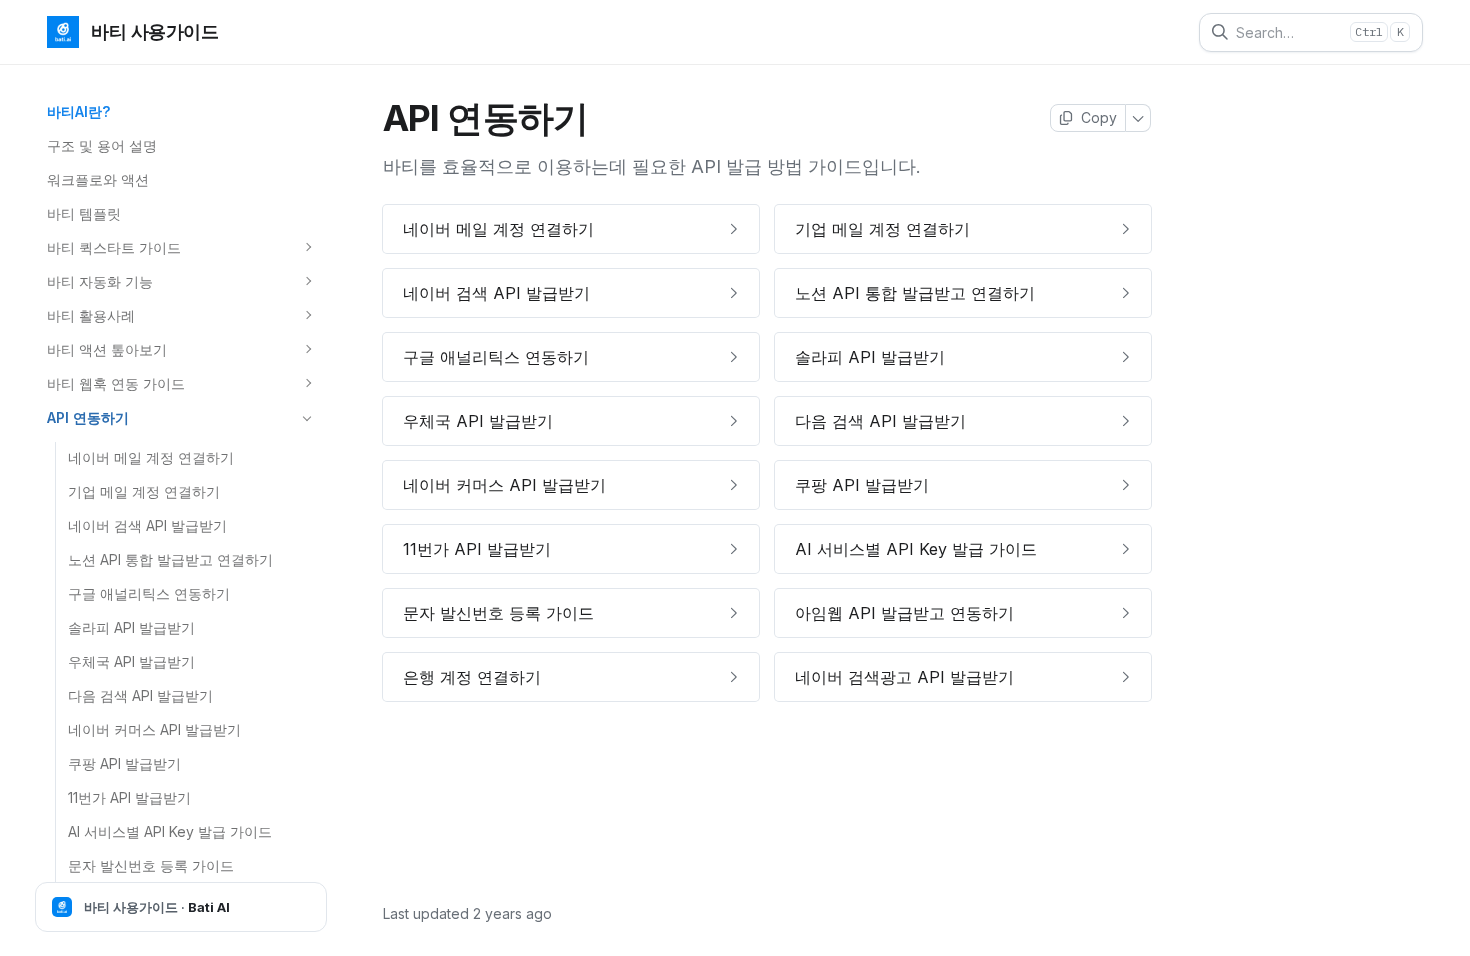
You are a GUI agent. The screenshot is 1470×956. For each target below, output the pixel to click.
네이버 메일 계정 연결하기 (151, 457)
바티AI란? (78, 111)
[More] (1138, 118)
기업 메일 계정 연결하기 (144, 491)
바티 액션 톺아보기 (107, 349)
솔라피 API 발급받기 (131, 627)
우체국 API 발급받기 (131, 661)
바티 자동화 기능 (100, 281)
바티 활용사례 (91, 315)
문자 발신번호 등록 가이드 (151, 865)
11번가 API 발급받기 (129, 797)
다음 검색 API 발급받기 (140, 695)
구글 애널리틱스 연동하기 (149, 593)
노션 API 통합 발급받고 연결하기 (170, 559)
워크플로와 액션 (98, 179)
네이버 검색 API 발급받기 (147, 525)
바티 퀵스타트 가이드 (114, 247)
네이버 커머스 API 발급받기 (154, 729)
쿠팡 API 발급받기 (124, 763)
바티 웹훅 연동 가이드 (116, 383)
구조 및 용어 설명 (102, 145)
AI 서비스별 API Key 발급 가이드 (170, 831)
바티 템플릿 (84, 213)
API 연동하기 (88, 417)
